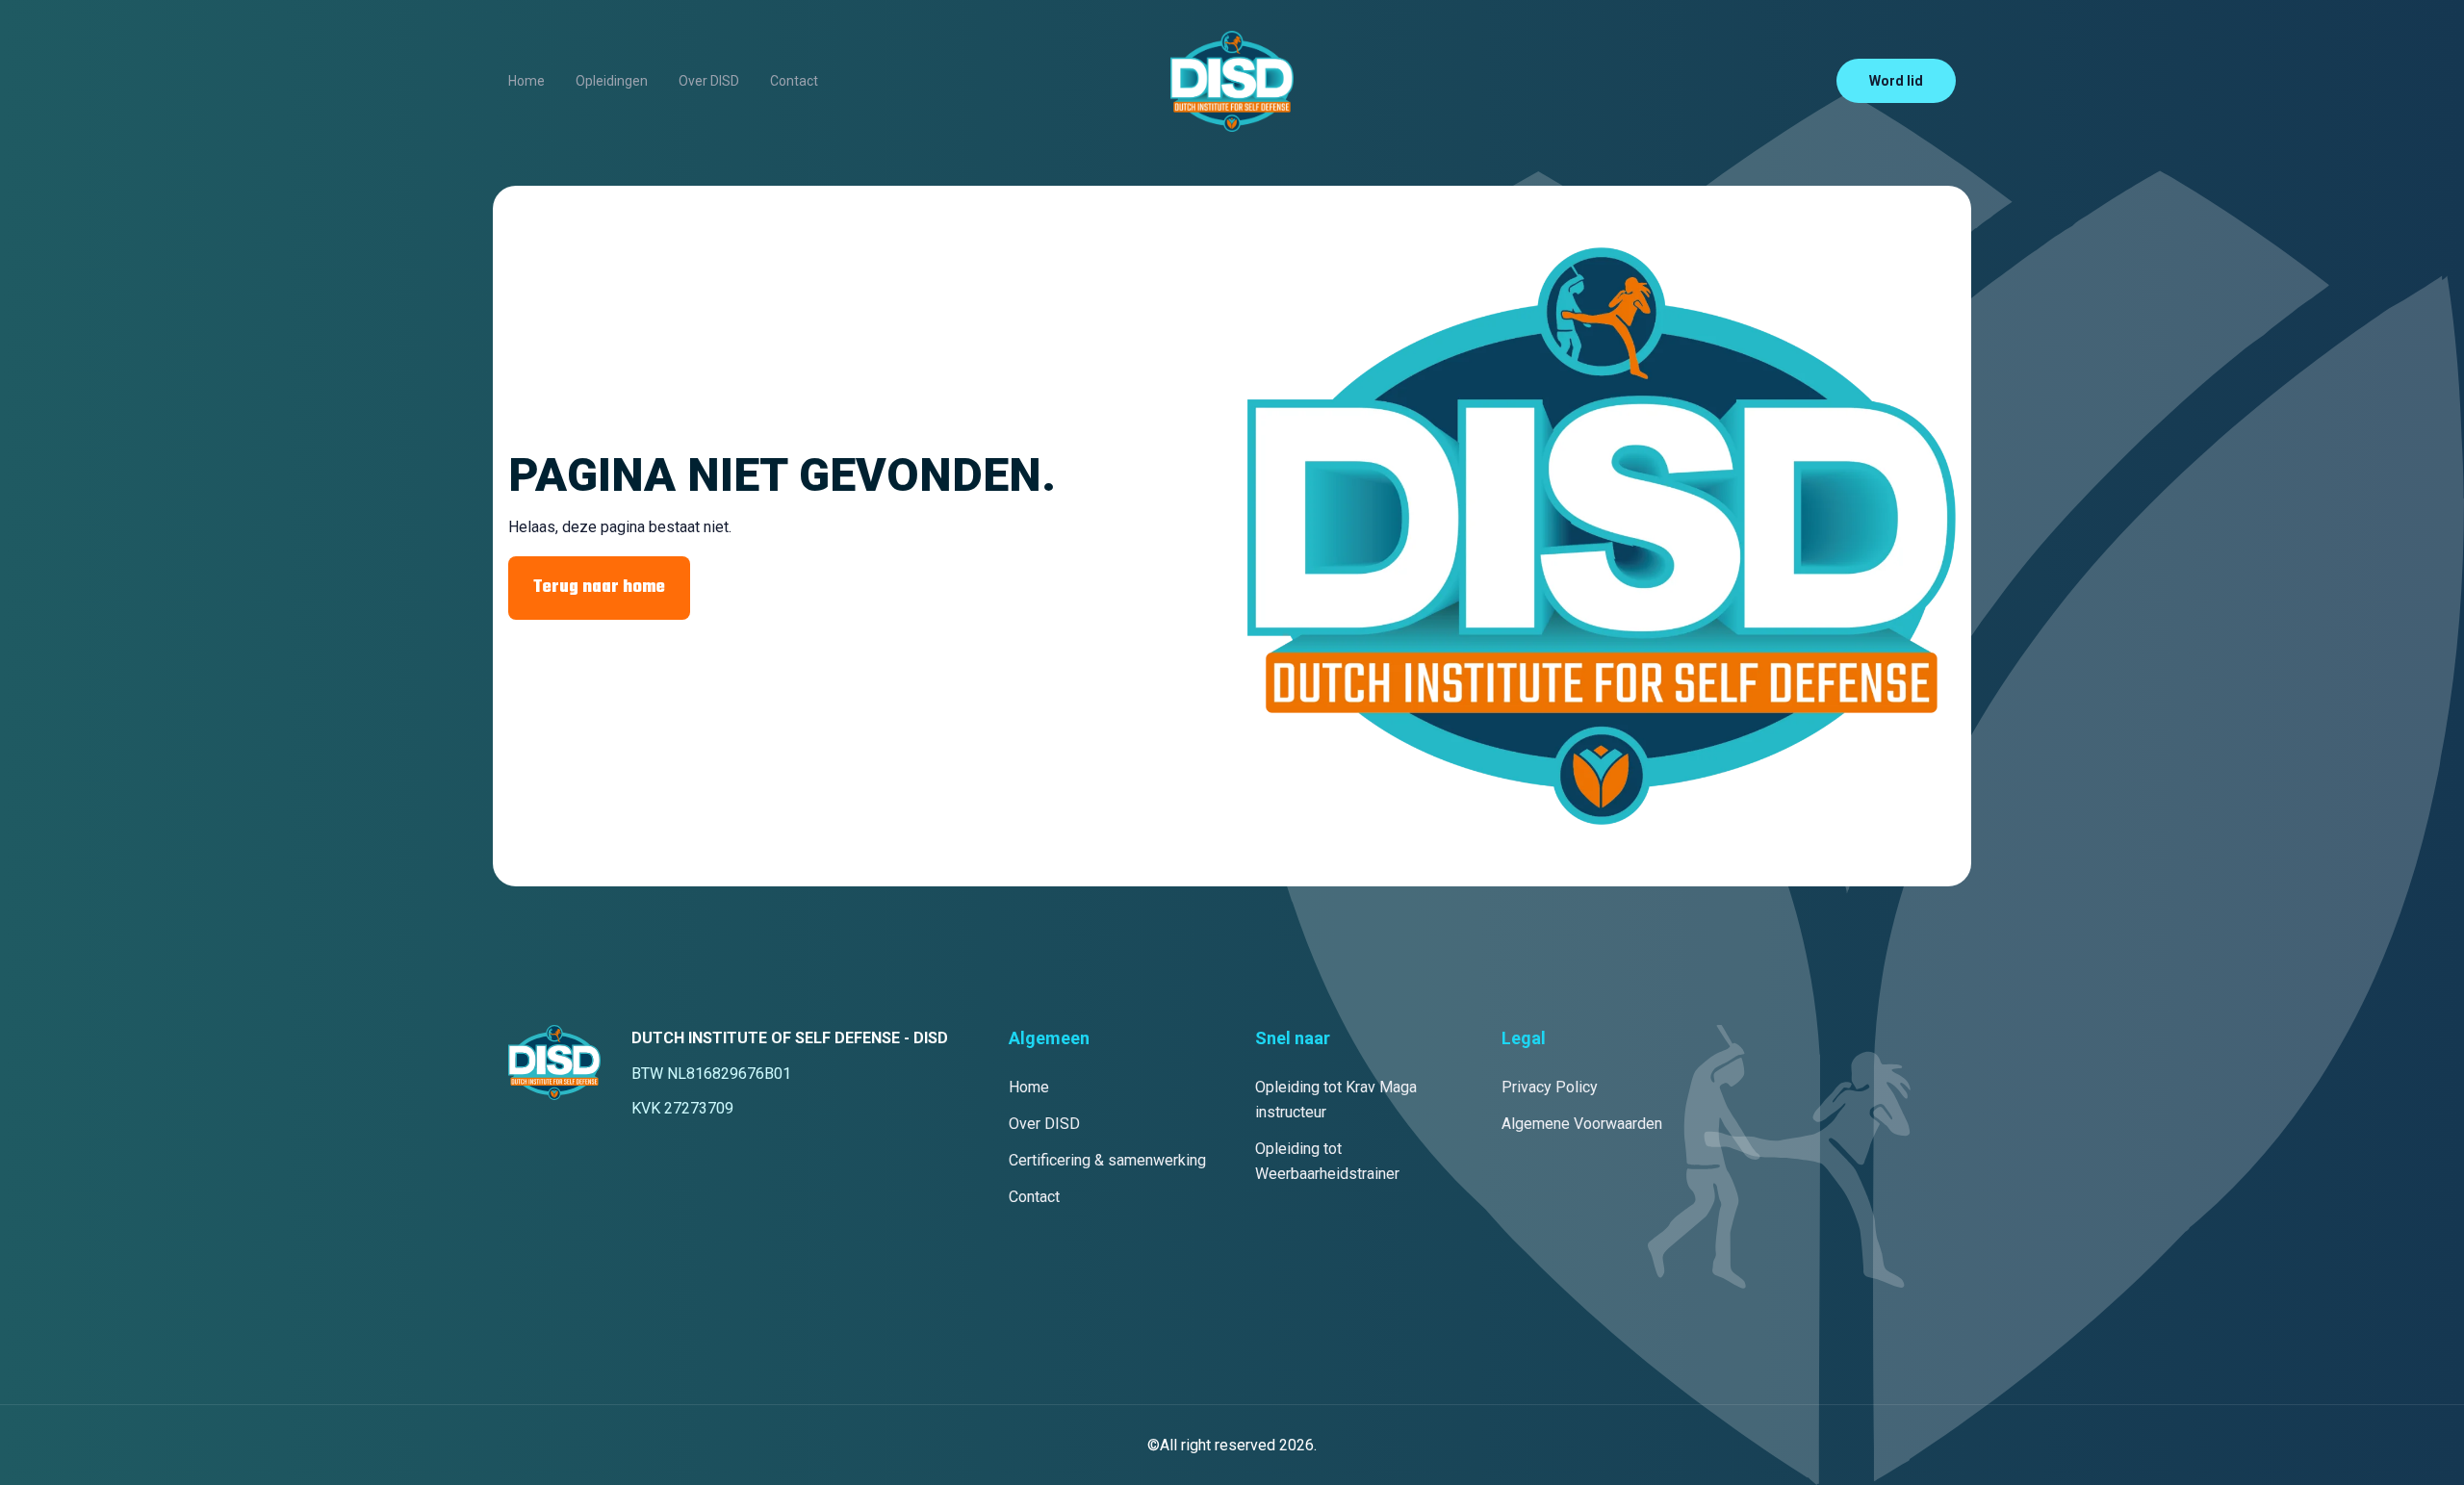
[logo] (1232, 81)
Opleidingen (612, 81)
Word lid (1896, 81)
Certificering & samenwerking (1107, 1160)
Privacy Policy (1550, 1087)
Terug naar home (599, 588)
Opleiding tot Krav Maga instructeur (1336, 1100)
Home (526, 81)
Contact (794, 81)
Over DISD (709, 81)
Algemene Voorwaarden (1582, 1124)
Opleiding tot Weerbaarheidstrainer (1327, 1161)
